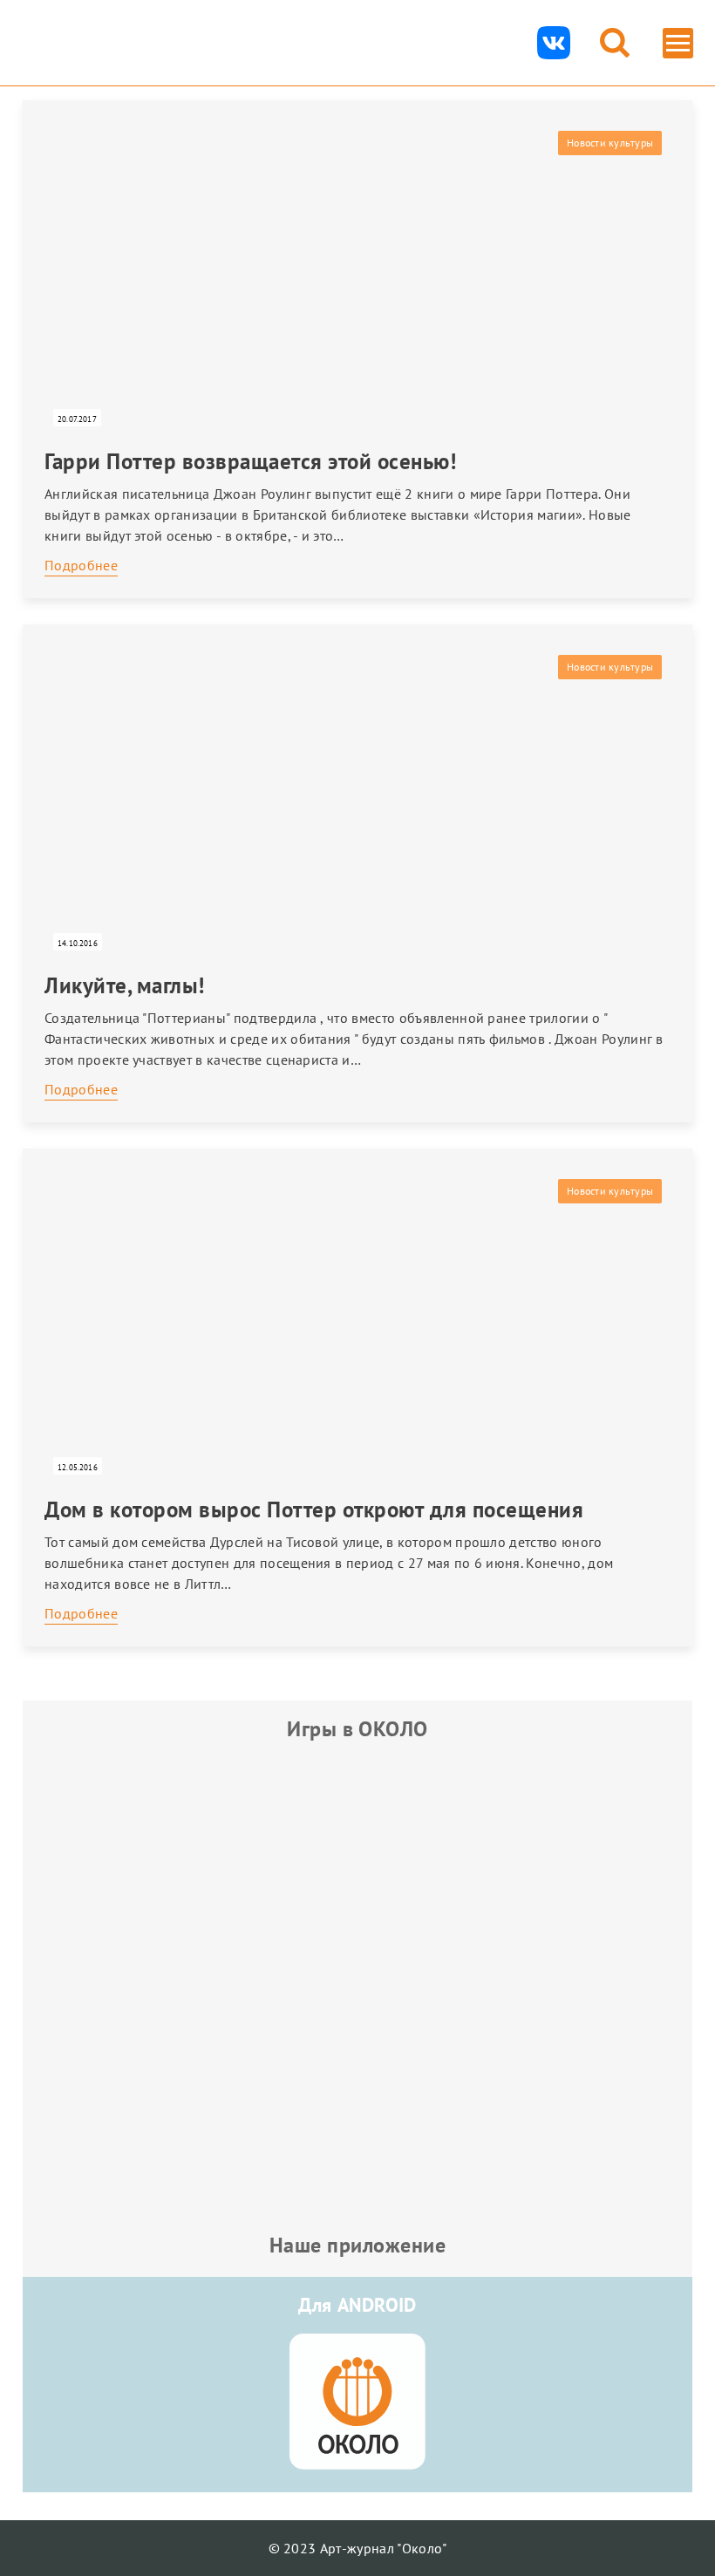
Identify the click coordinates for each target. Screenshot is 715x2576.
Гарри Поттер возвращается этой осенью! (250, 461)
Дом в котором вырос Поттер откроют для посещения (314, 1509)
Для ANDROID (357, 2305)
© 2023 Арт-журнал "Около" (358, 2548)
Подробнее (81, 565)
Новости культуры (610, 143)
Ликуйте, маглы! (125, 985)
